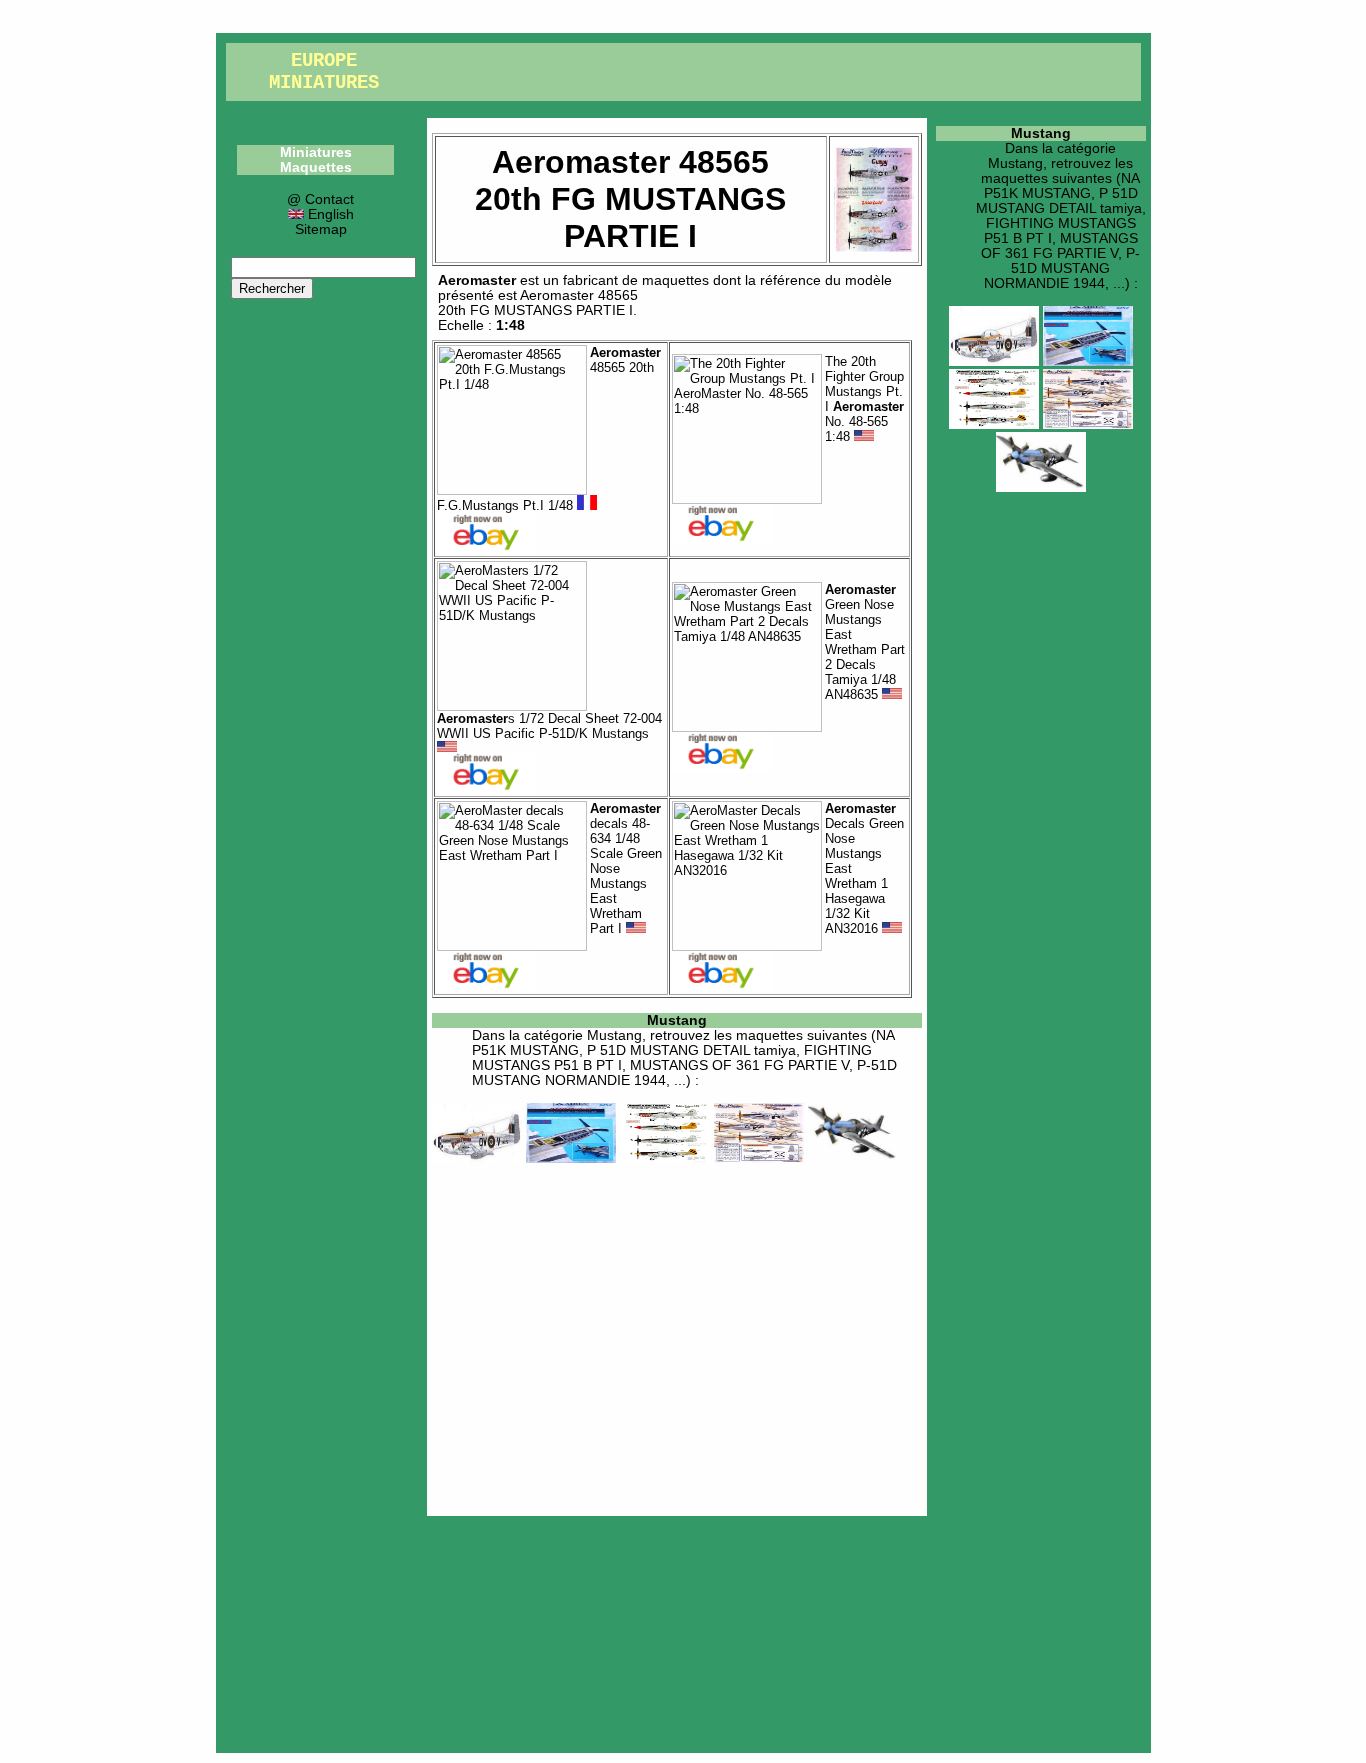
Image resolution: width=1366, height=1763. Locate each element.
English (329, 214)
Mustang (677, 1020)
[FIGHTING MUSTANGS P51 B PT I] (665, 1158)
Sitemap (321, 229)
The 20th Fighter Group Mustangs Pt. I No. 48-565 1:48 (864, 399)
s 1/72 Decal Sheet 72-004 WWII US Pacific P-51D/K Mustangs (549, 726)
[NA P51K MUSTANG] (477, 1158)
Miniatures (316, 152)
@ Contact (320, 199)
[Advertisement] (677, 1336)
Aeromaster (477, 280)
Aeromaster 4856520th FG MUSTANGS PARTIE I (538, 303)
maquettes (675, 280)
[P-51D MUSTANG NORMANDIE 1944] (853, 1158)
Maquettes (316, 167)
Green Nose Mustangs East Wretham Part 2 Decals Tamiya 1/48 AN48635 (865, 642)
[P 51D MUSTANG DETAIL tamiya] (571, 1158)
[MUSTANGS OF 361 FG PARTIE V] (759, 1158)
